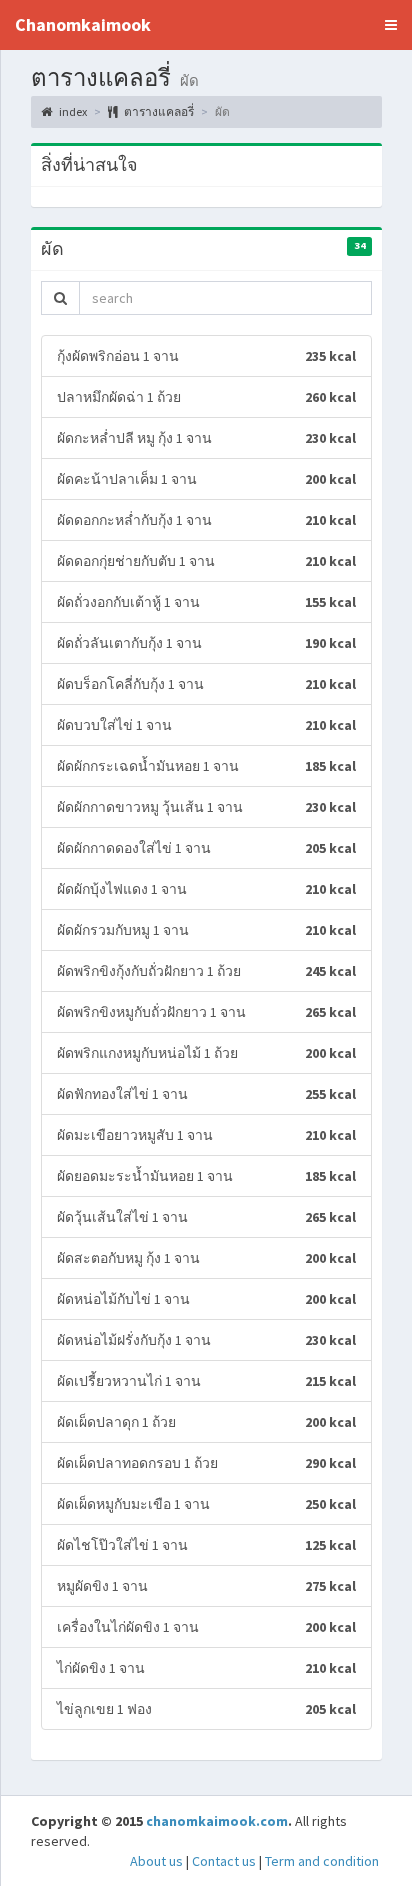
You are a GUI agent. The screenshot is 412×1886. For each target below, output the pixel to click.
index (72, 111)
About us (156, 1861)
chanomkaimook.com (217, 1821)
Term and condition (322, 1861)
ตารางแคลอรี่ (158, 111)
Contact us (224, 1861)
